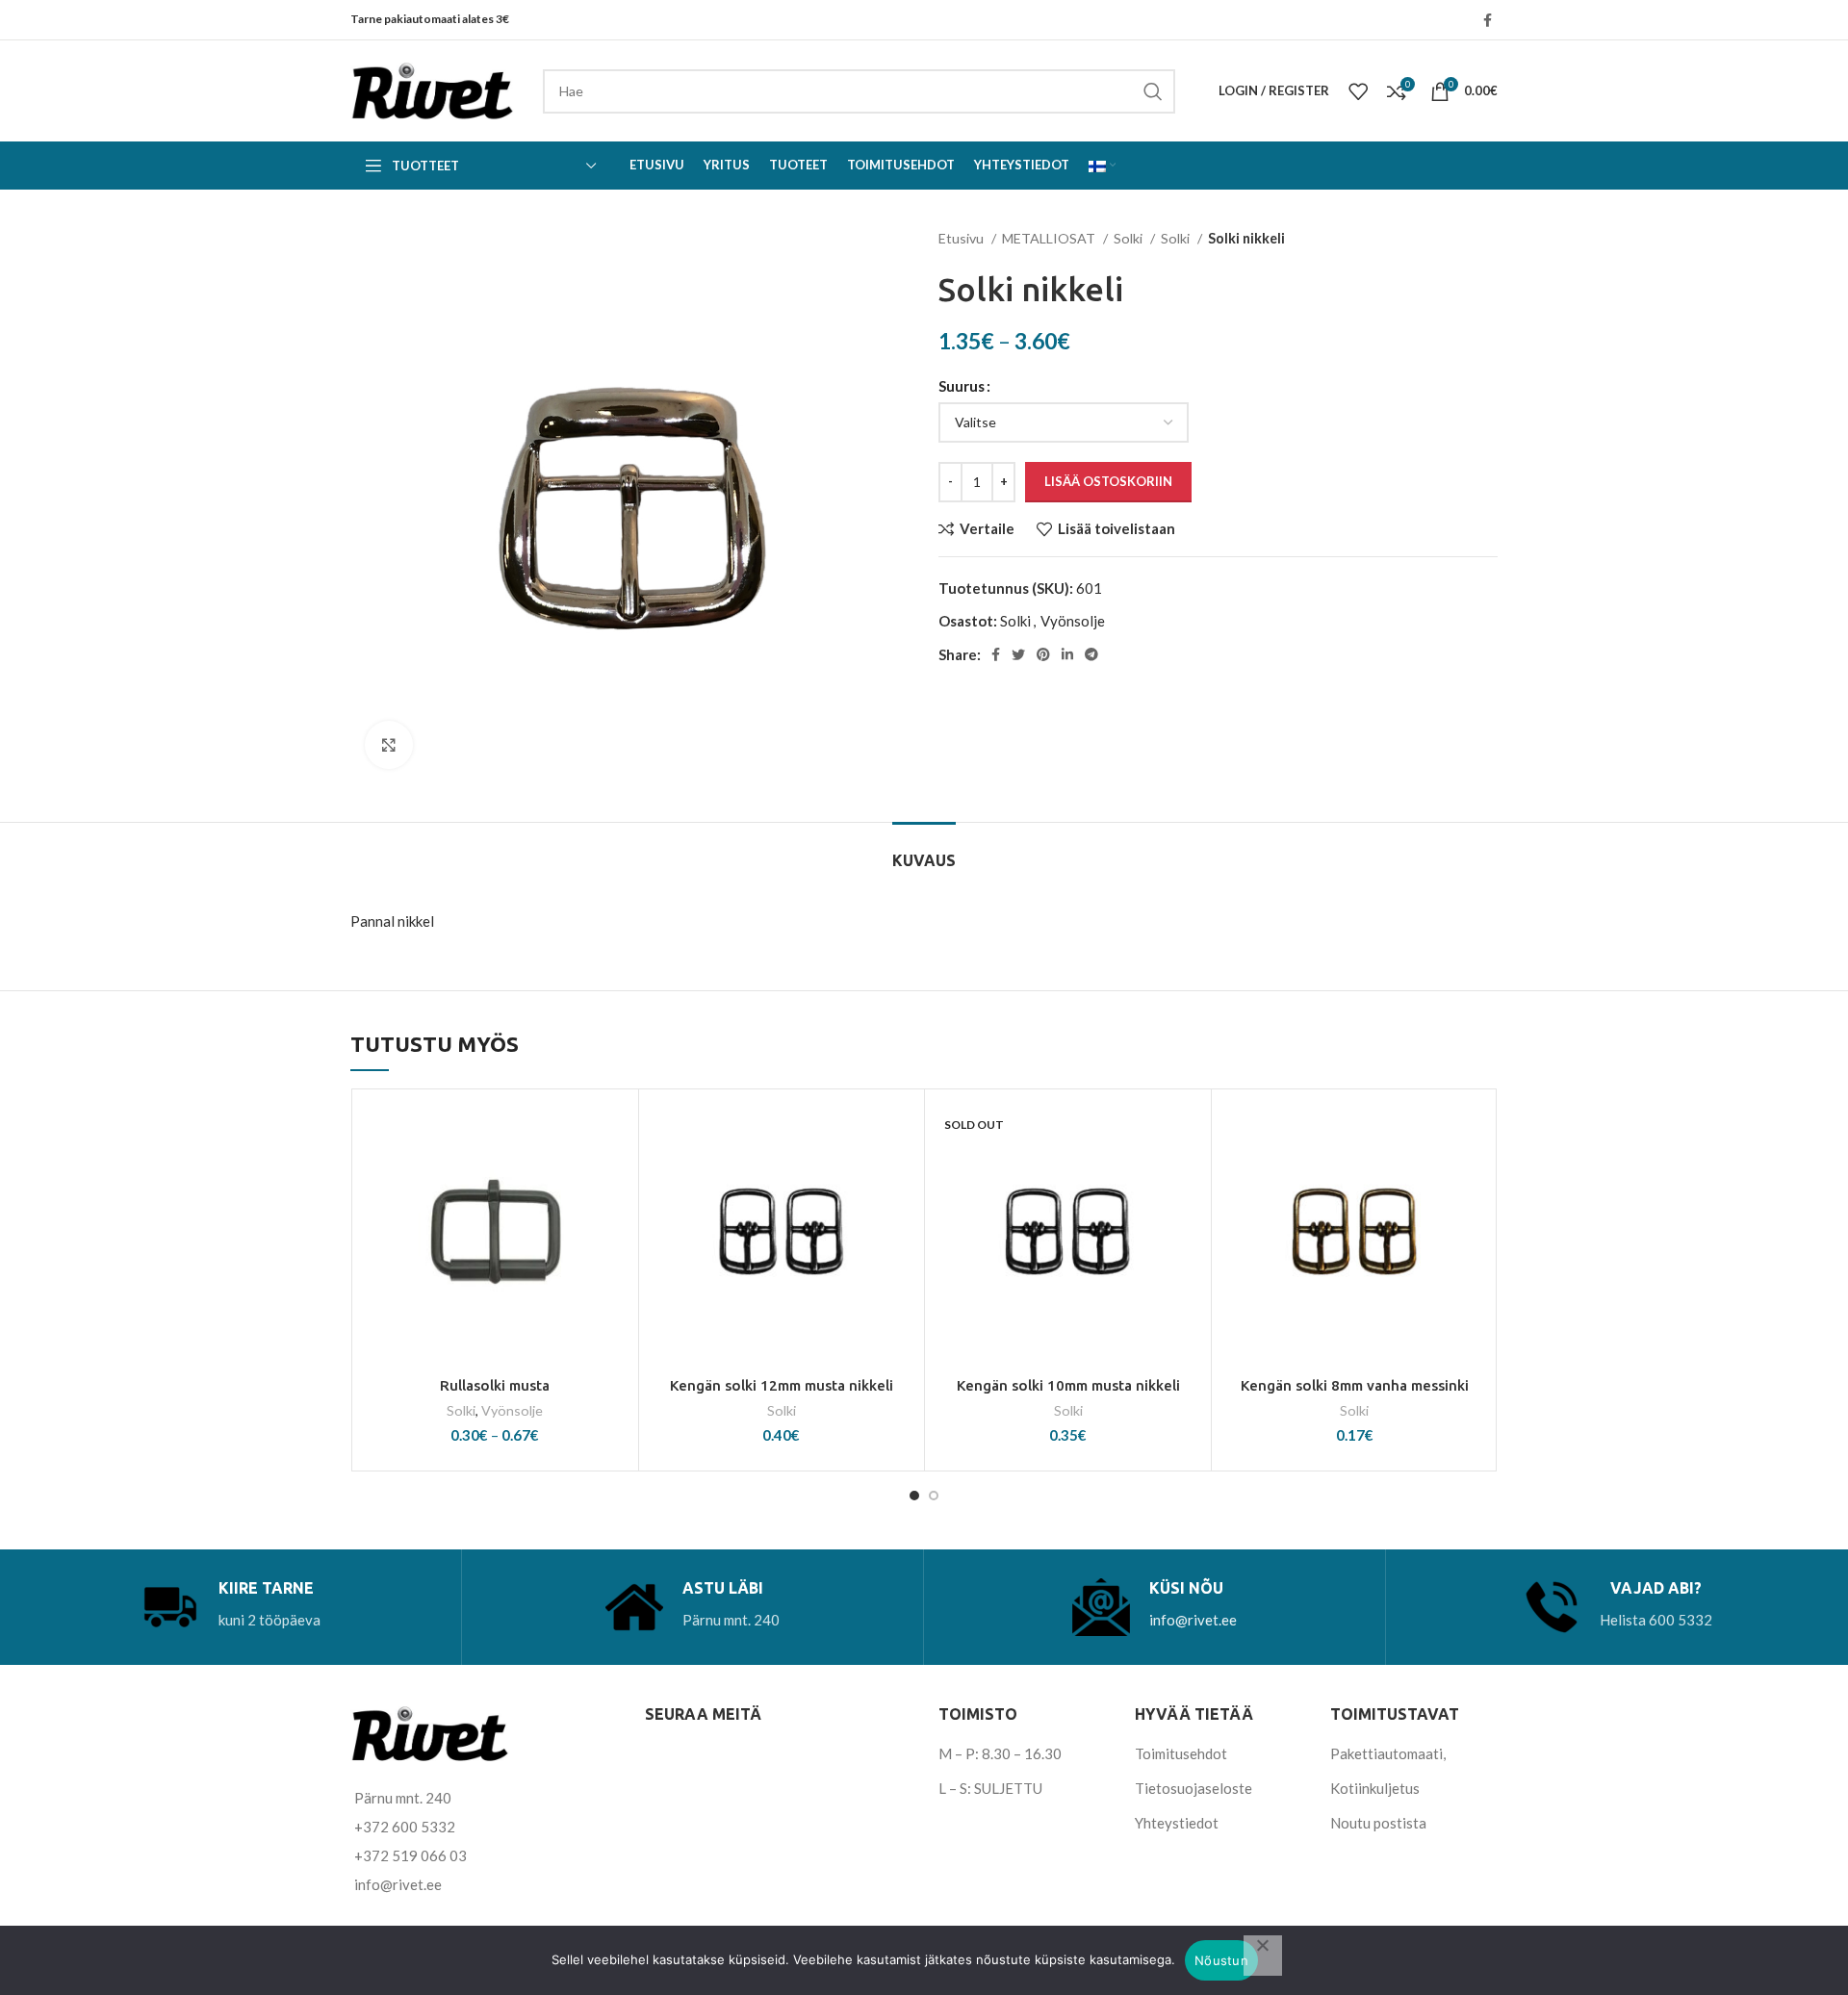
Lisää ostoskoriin (1108, 481)
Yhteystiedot (1177, 1823)
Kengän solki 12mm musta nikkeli (782, 1385)
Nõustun (1221, 1960)
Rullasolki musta (495, 1385)
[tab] (924, 851)
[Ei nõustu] (1263, 1956)
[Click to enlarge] (389, 745)
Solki (1129, 238)
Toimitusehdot (1181, 1753)
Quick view (614, 1217)
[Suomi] (1102, 166)
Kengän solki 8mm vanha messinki (1355, 1385)
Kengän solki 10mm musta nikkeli (1068, 1385)
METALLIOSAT (1050, 238)
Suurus (962, 386)
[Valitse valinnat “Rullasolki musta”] (614, 1174)
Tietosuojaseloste (1193, 1788)
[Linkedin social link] (1067, 654)
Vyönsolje (1073, 621)
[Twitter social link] (1018, 654)
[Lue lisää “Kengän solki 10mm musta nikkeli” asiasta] (1187, 1174)
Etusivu (962, 238)
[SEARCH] (1153, 91)
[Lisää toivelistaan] (614, 1130)
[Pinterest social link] (1043, 654)
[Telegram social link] (1091, 654)
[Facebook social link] (1488, 20)
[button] (900, 1174)
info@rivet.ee (1193, 1620)
